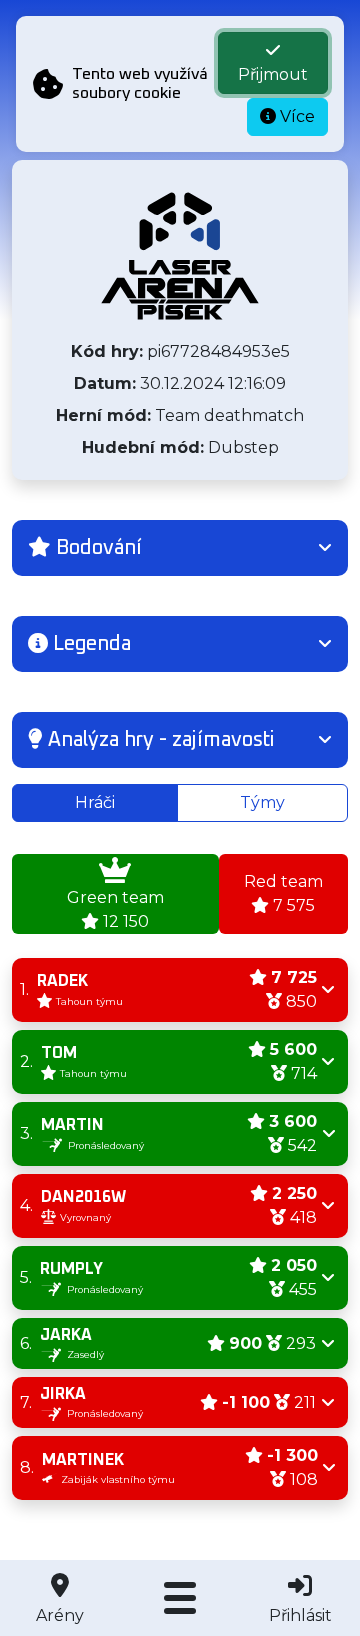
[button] (180, 548)
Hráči (95, 802)
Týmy (262, 802)
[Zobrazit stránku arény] (180, 256)
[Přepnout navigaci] (180, 1598)
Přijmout (273, 74)
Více (295, 116)
